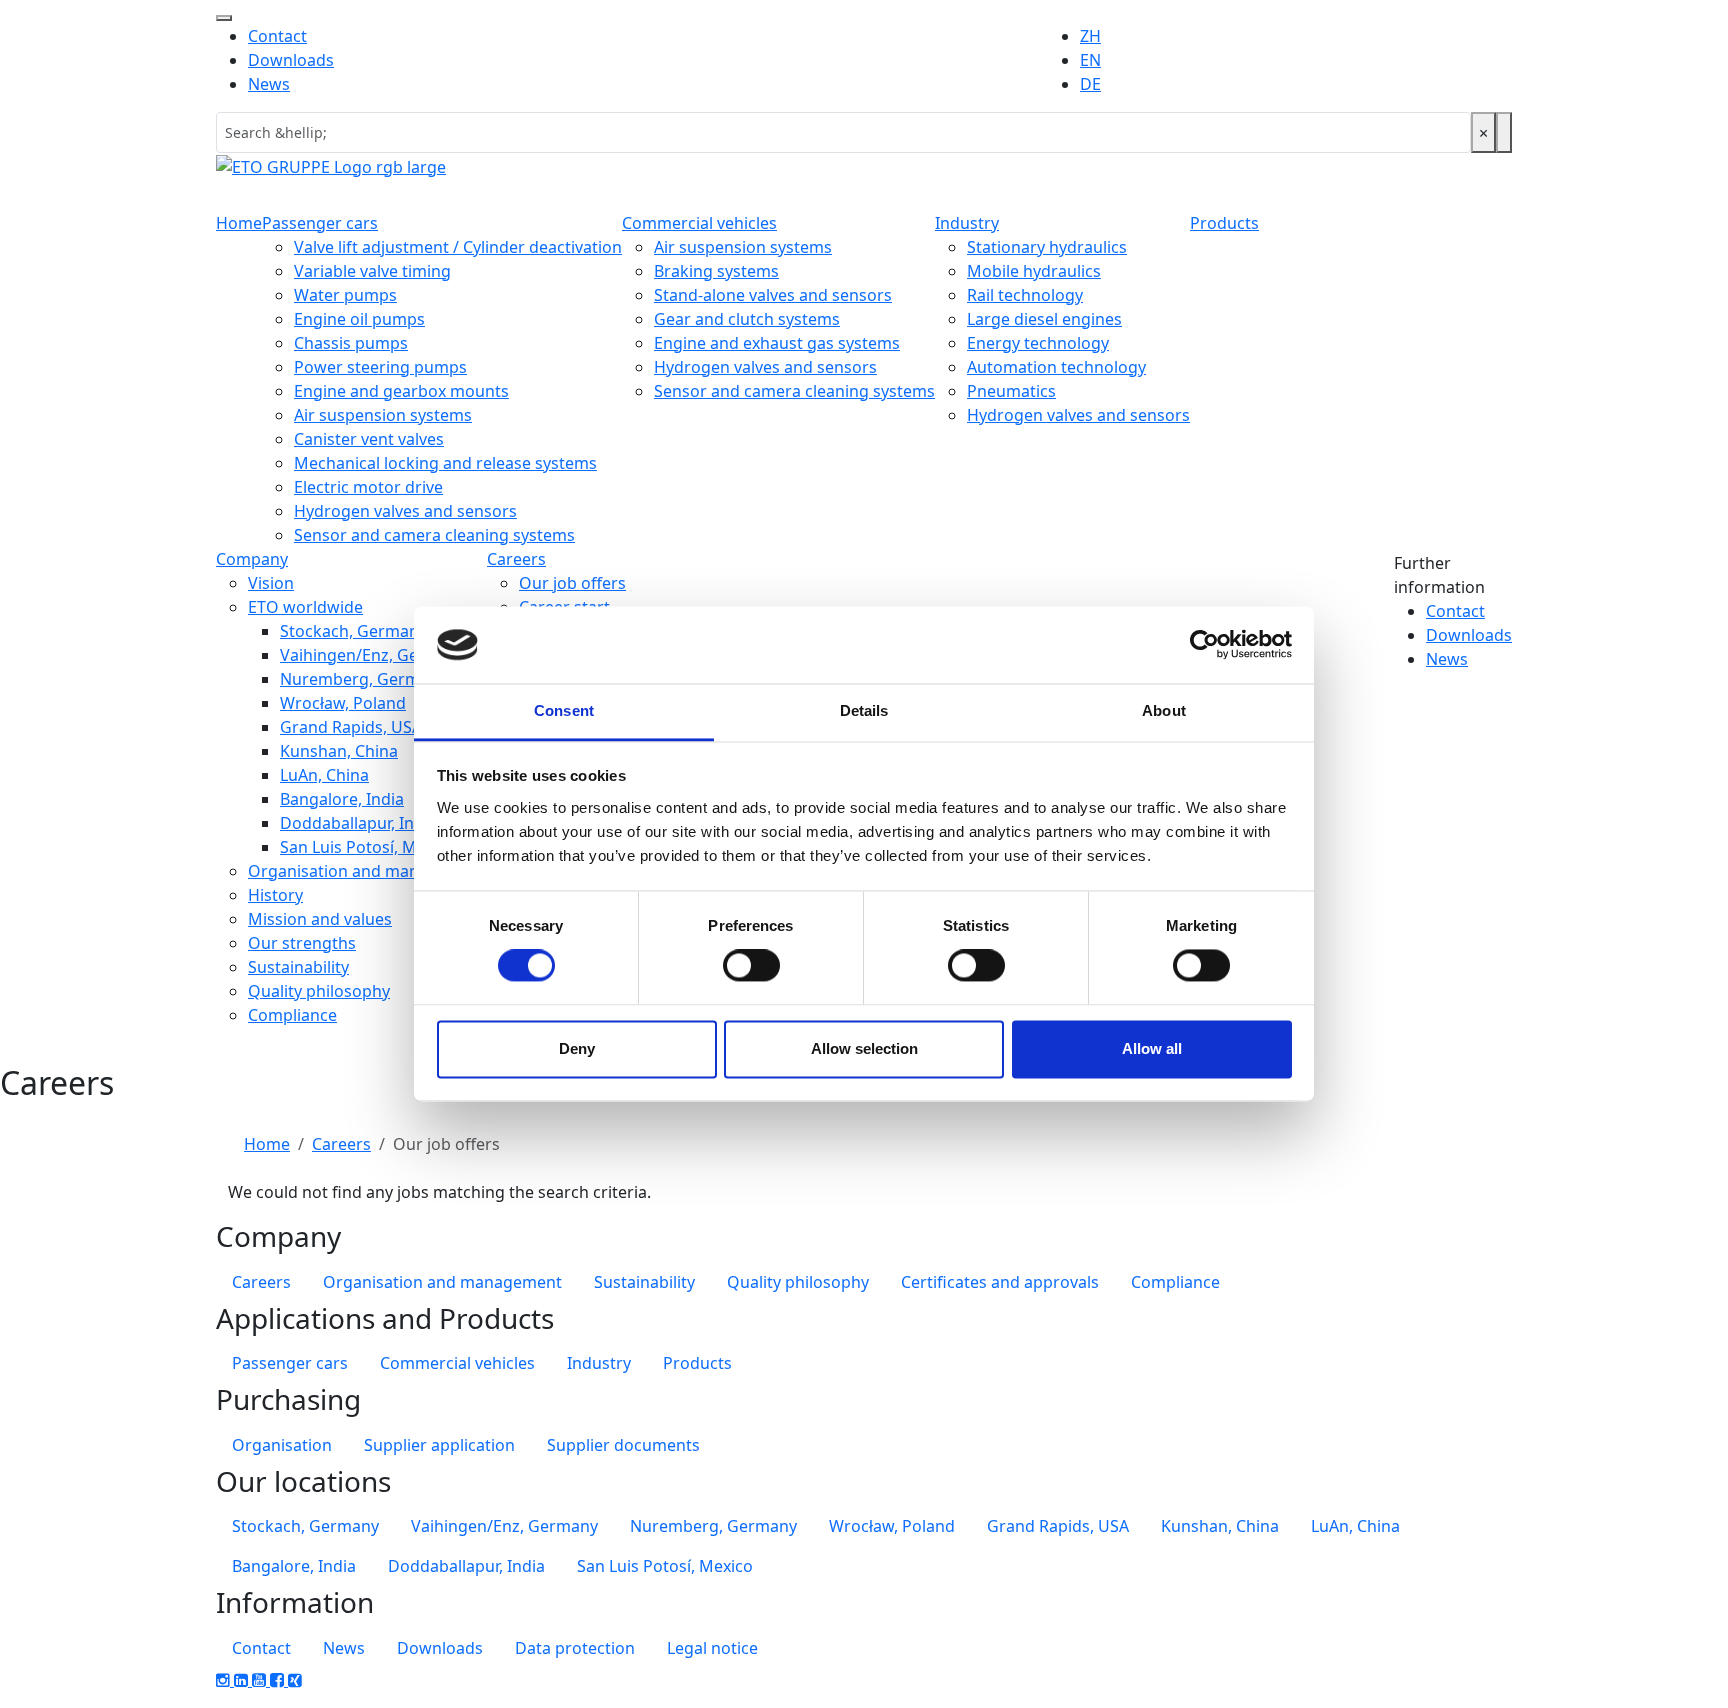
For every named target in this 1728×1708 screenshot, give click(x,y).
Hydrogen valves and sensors (405, 511)
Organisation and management (367, 871)
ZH (1090, 36)
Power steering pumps (380, 367)
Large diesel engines (1044, 319)
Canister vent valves (369, 439)
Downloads (291, 60)
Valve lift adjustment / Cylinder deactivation (458, 247)
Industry (967, 223)
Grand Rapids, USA (351, 727)
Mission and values (320, 919)
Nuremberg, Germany (363, 679)
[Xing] (295, 1680)
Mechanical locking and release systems (445, 463)
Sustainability (298, 967)
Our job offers (572, 583)
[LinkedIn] (243, 1680)
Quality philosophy (319, 991)
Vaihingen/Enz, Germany (373, 655)
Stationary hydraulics (1047, 247)
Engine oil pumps (359, 319)
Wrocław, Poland (343, 703)
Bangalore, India (342, 799)
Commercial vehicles (699, 223)
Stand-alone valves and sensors (773, 295)
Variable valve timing (372, 271)
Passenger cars (320, 223)
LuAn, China (324, 775)
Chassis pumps (351, 343)
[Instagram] (225, 1680)
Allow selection (864, 1048)
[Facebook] (279, 1680)
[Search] (1504, 132)
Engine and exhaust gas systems (777, 343)
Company (252, 559)
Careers (516, 559)
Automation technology (1056, 367)
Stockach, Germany (353, 631)
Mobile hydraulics (1034, 271)
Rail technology (1025, 295)
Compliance (292, 1015)
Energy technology (1038, 343)
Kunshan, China (339, 751)
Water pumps (345, 295)
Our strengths (302, 943)
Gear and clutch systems (747, 319)
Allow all (1152, 1048)
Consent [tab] (564, 710)
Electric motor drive (368, 487)
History (275, 895)
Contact (277, 36)
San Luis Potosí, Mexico (368, 847)
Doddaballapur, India (358, 823)
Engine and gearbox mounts (401, 391)
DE (1090, 84)
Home (239, 223)
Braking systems (716, 271)
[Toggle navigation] (224, 18)
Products (1224, 223)
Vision (271, 583)
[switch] (751, 966)
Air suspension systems (383, 415)
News (269, 84)
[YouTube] (261, 1680)
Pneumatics (1011, 391)
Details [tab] (864, 710)
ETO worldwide (305, 607)
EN (1090, 60)
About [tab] (1164, 710)
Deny (577, 1048)
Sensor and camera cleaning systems (434, 535)
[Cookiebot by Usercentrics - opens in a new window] (1204, 645)
